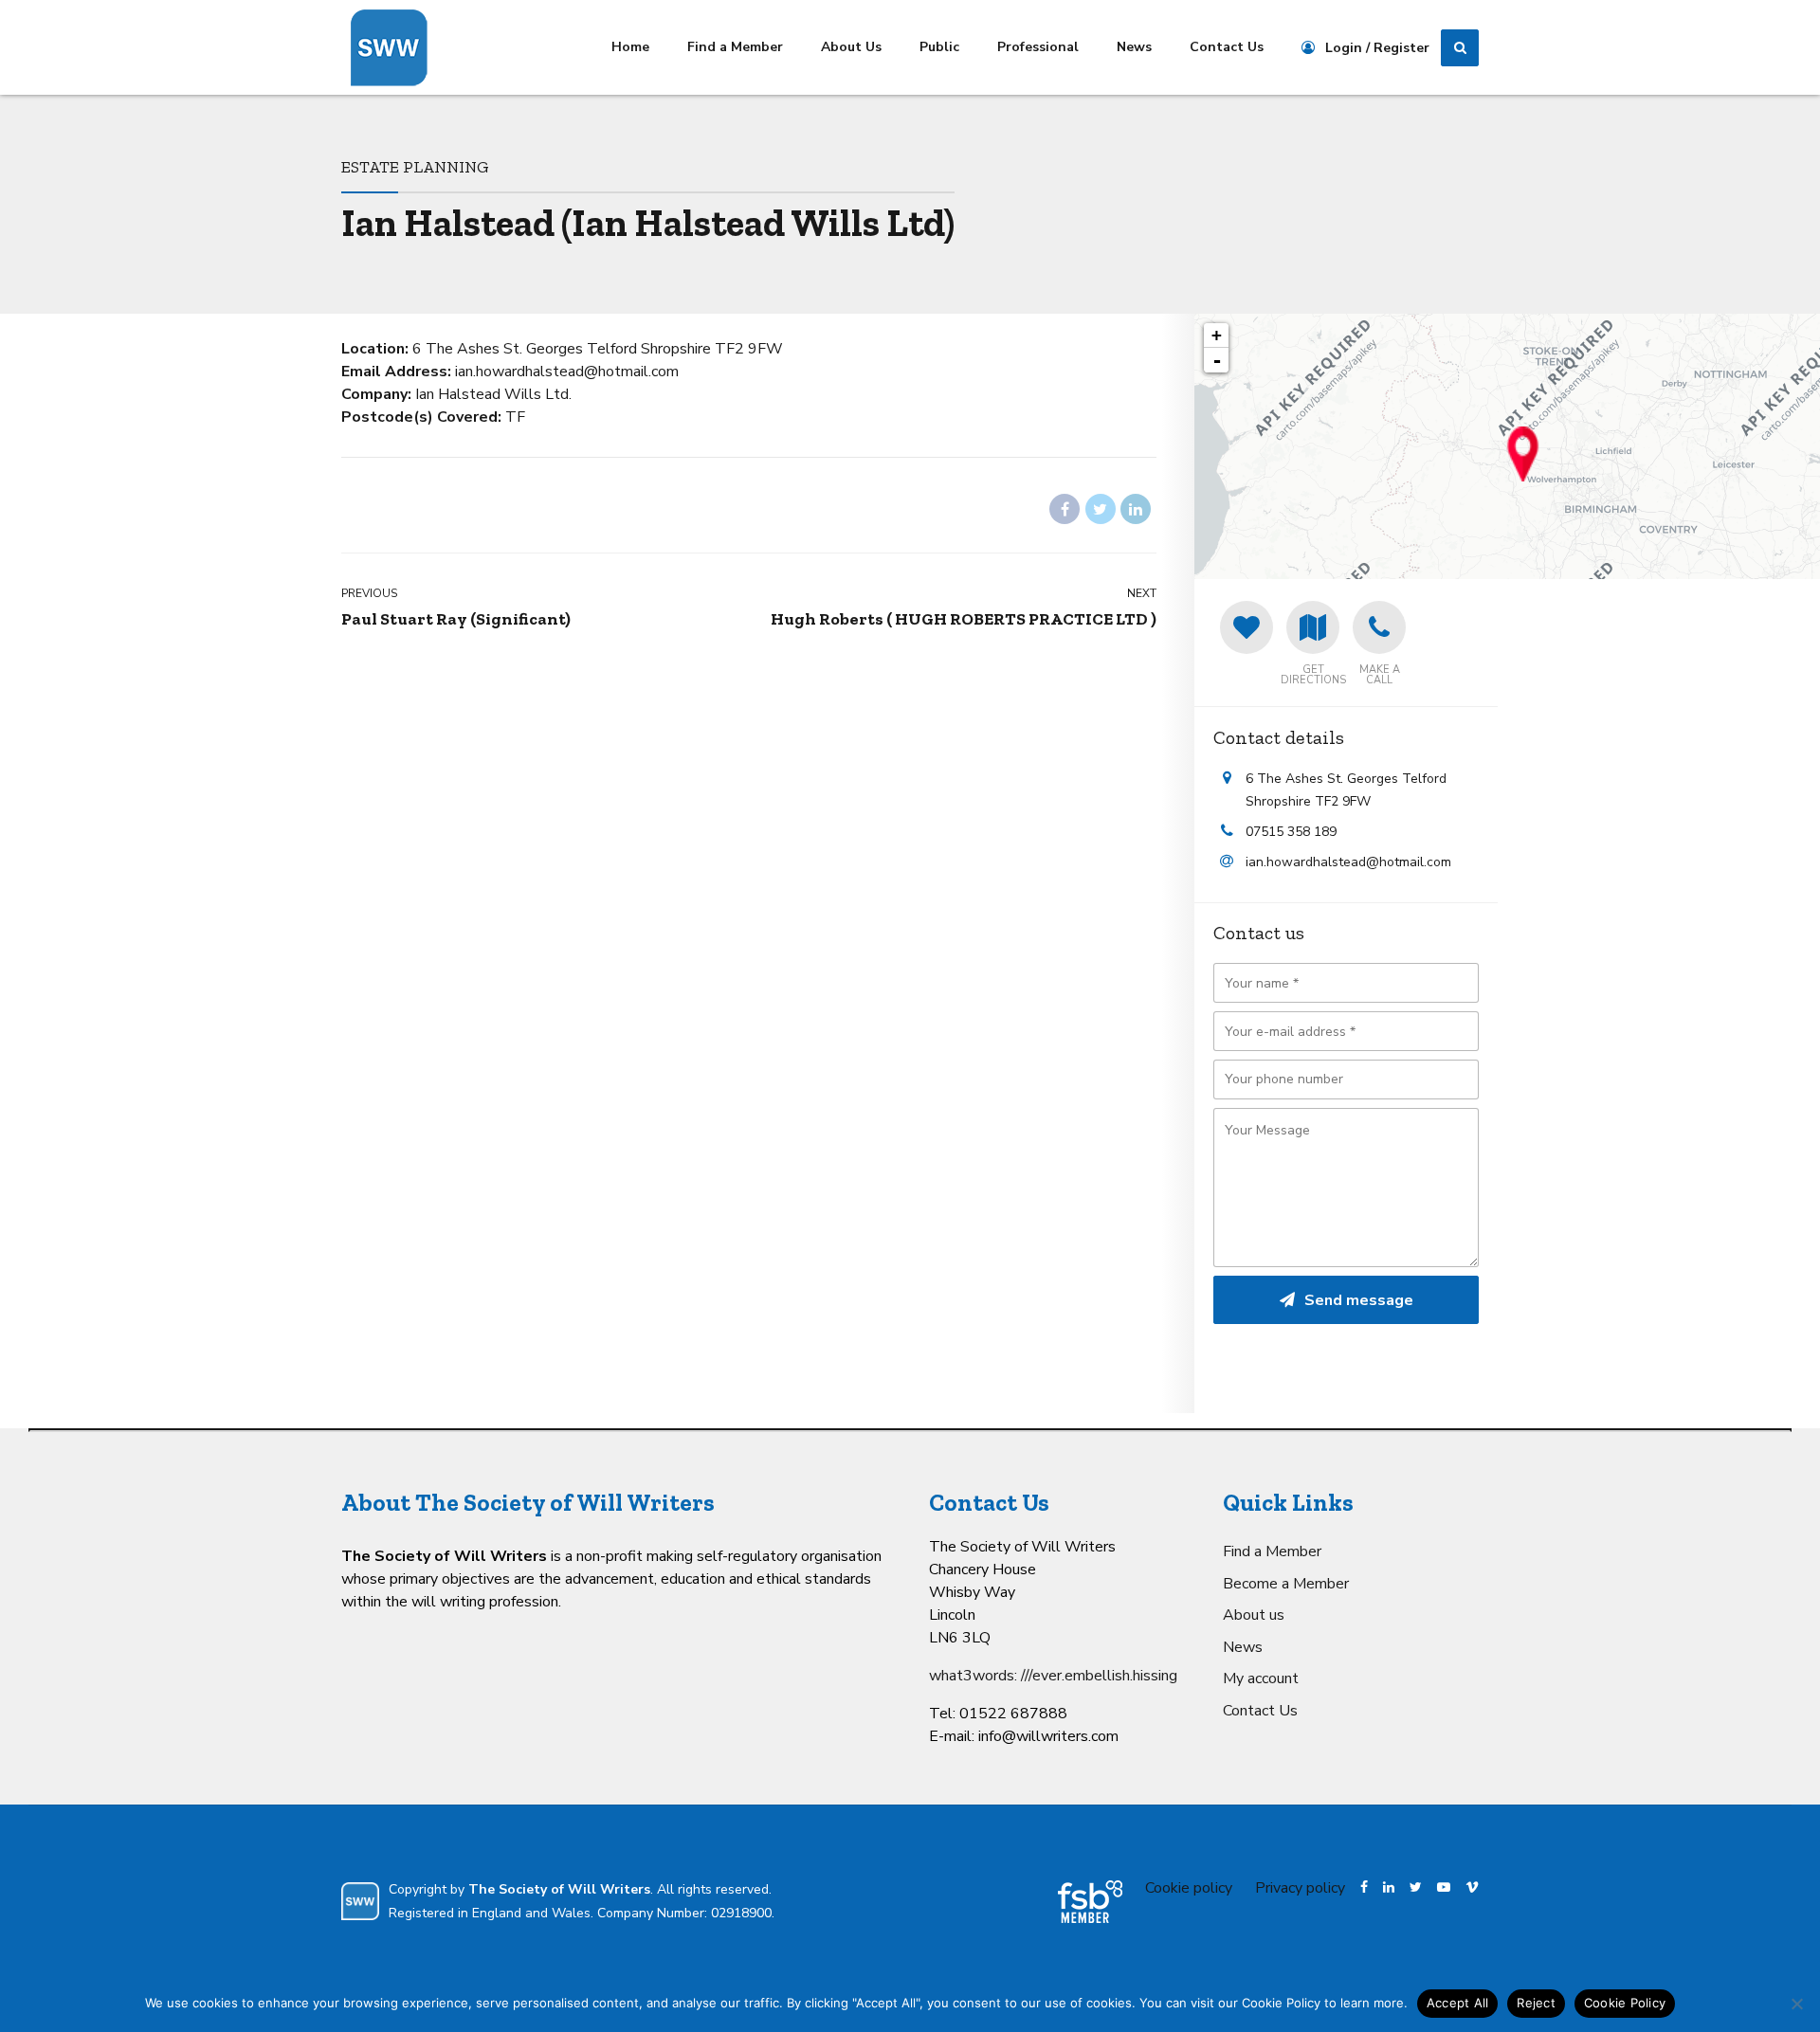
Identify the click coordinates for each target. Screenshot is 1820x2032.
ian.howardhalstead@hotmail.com (1348, 862)
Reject (1536, 2003)
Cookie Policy (1625, 2003)
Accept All (1458, 2003)
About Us (851, 47)
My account (1261, 1678)
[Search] (1460, 48)
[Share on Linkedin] (1136, 509)
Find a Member (735, 47)
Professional (1038, 47)
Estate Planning (415, 166)
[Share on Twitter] (1101, 509)
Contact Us (1227, 47)
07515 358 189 (1291, 832)
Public (939, 47)
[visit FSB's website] (1090, 1902)
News (1134, 47)
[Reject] (1796, 2004)
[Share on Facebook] (1065, 509)
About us (1254, 1615)
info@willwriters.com (1048, 1736)
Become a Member (1286, 1584)
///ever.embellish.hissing (1099, 1676)
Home (630, 47)
